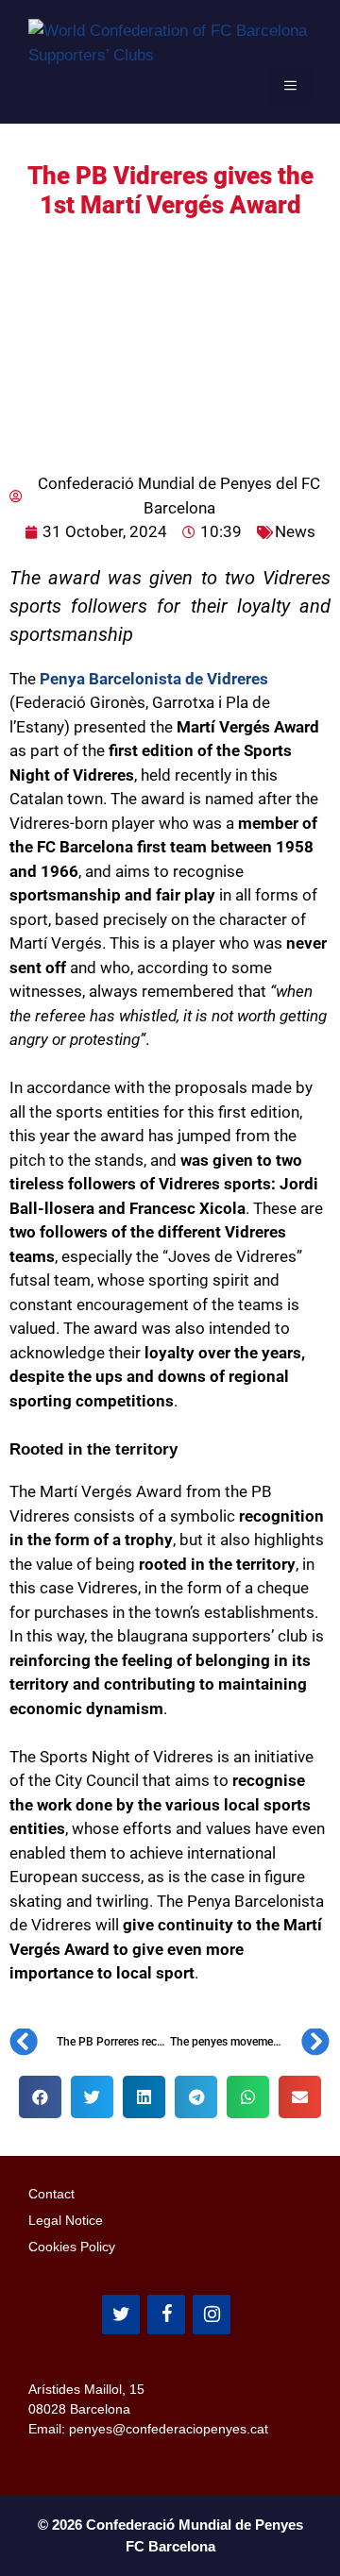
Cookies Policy (72, 2247)
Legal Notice (66, 2220)
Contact (51, 2194)
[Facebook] (166, 2315)
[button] (40, 2097)
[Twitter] (121, 2315)
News (295, 531)
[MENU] (290, 86)
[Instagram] (212, 2315)
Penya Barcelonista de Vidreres (152, 679)
